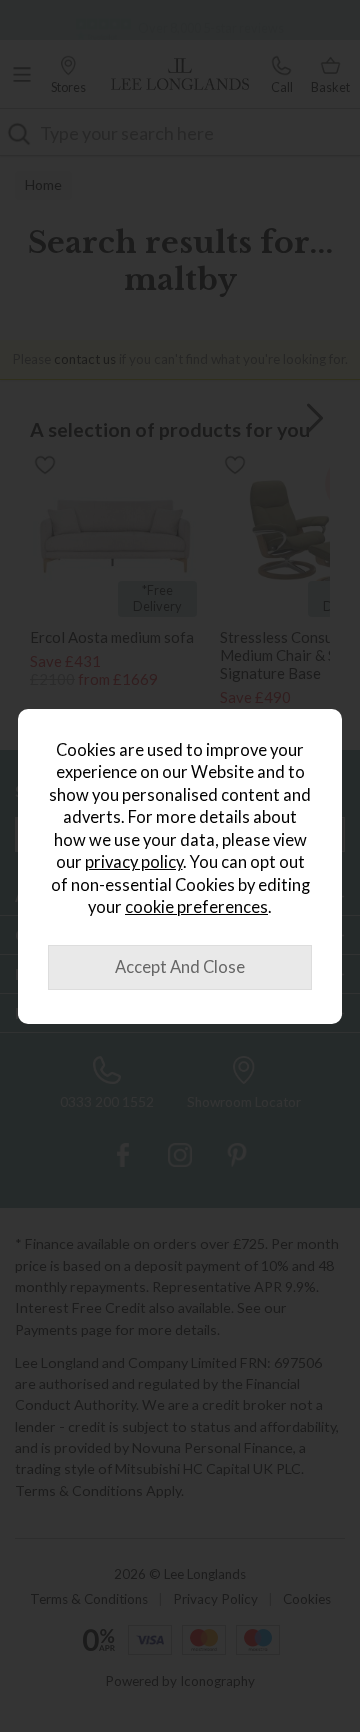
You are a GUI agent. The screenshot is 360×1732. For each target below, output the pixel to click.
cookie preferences (196, 907)
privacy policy (134, 862)
